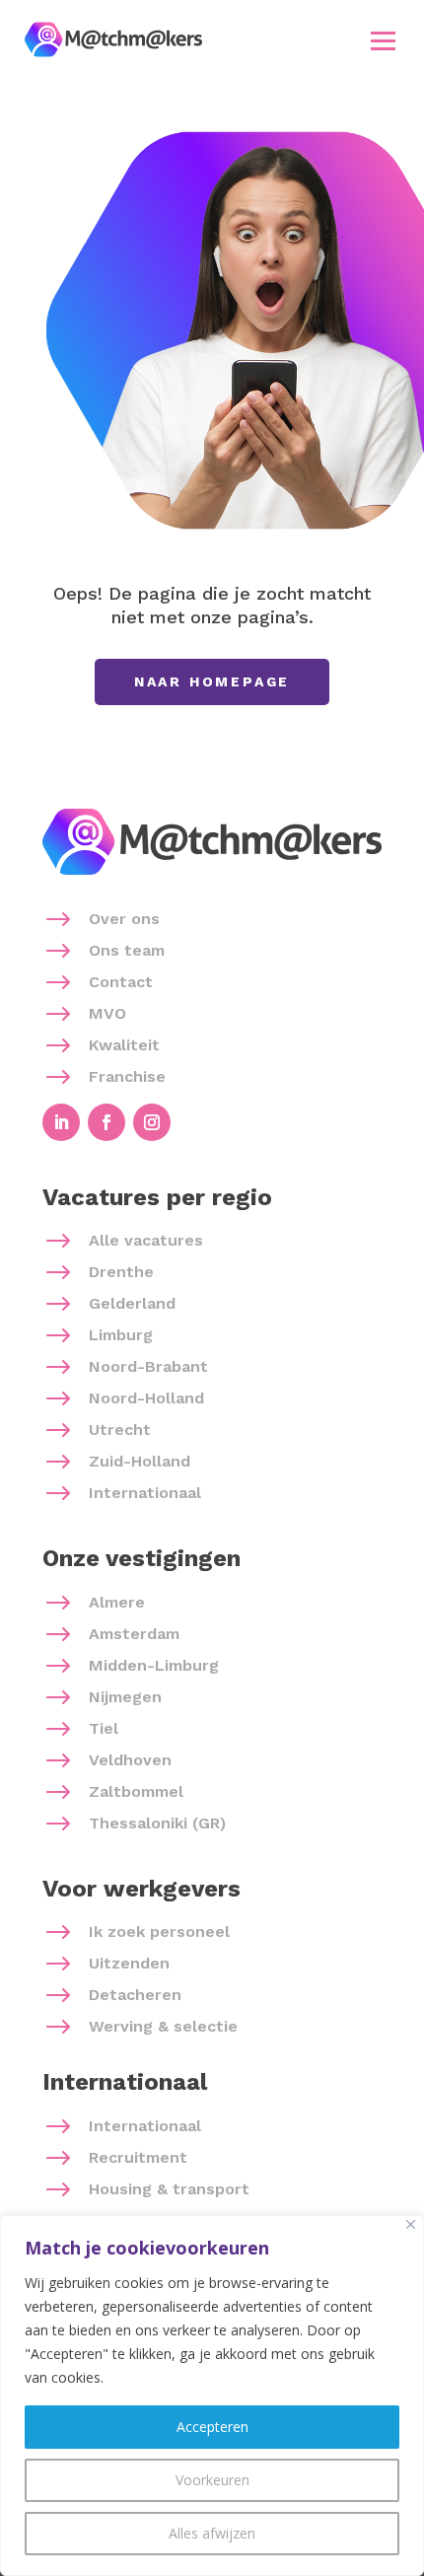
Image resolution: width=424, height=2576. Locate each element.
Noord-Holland (146, 1398)
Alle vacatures (146, 1240)
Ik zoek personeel (159, 1932)
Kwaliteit (124, 1045)
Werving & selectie (163, 2026)
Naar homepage (212, 681)
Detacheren (135, 1995)
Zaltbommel (136, 1791)
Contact (121, 982)
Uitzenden (129, 1963)
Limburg (121, 1335)
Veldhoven (130, 1760)
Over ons (124, 919)
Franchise (127, 1076)
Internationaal (145, 1493)
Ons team (127, 950)
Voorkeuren (212, 2480)
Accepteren (212, 2427)
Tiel (104, 1728)
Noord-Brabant (148, 1366)
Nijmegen (125, 1697)
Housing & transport (169, 2189)
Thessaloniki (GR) (157, 1823)
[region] (212, 2396)
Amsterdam (134, 1634)
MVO (107, 1013)
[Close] (411, 2224)
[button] (384, 40)
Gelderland (132, 1303)
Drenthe (121, 1272)
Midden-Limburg (154, 1665)
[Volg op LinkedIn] (61, 1122)
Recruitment (138, 2157)
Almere (117, 1602)
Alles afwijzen (212, 2533)
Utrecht (120, 1430)
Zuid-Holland (140, 1461)
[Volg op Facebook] (106, 1122)
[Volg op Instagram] (152, 1122)
